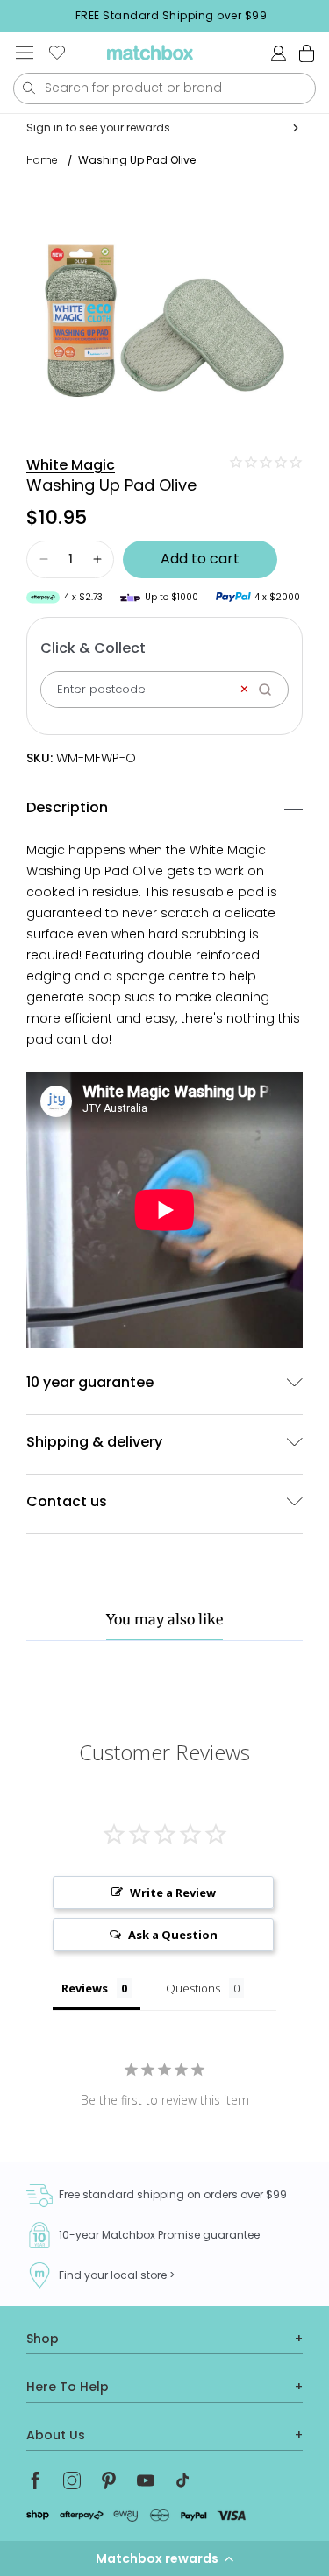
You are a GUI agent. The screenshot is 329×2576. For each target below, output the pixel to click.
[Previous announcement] (18, 16)
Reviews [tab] (85, 1988)
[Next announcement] (324, 16)
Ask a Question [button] (173, 1935)
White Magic (71, 465)
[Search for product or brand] (29, 88)
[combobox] (164, 88)
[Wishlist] (57, 53)
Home (42, 160)
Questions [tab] (193, 1988)
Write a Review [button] (173, 1893)
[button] (164, 2558)
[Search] (271, 690)
